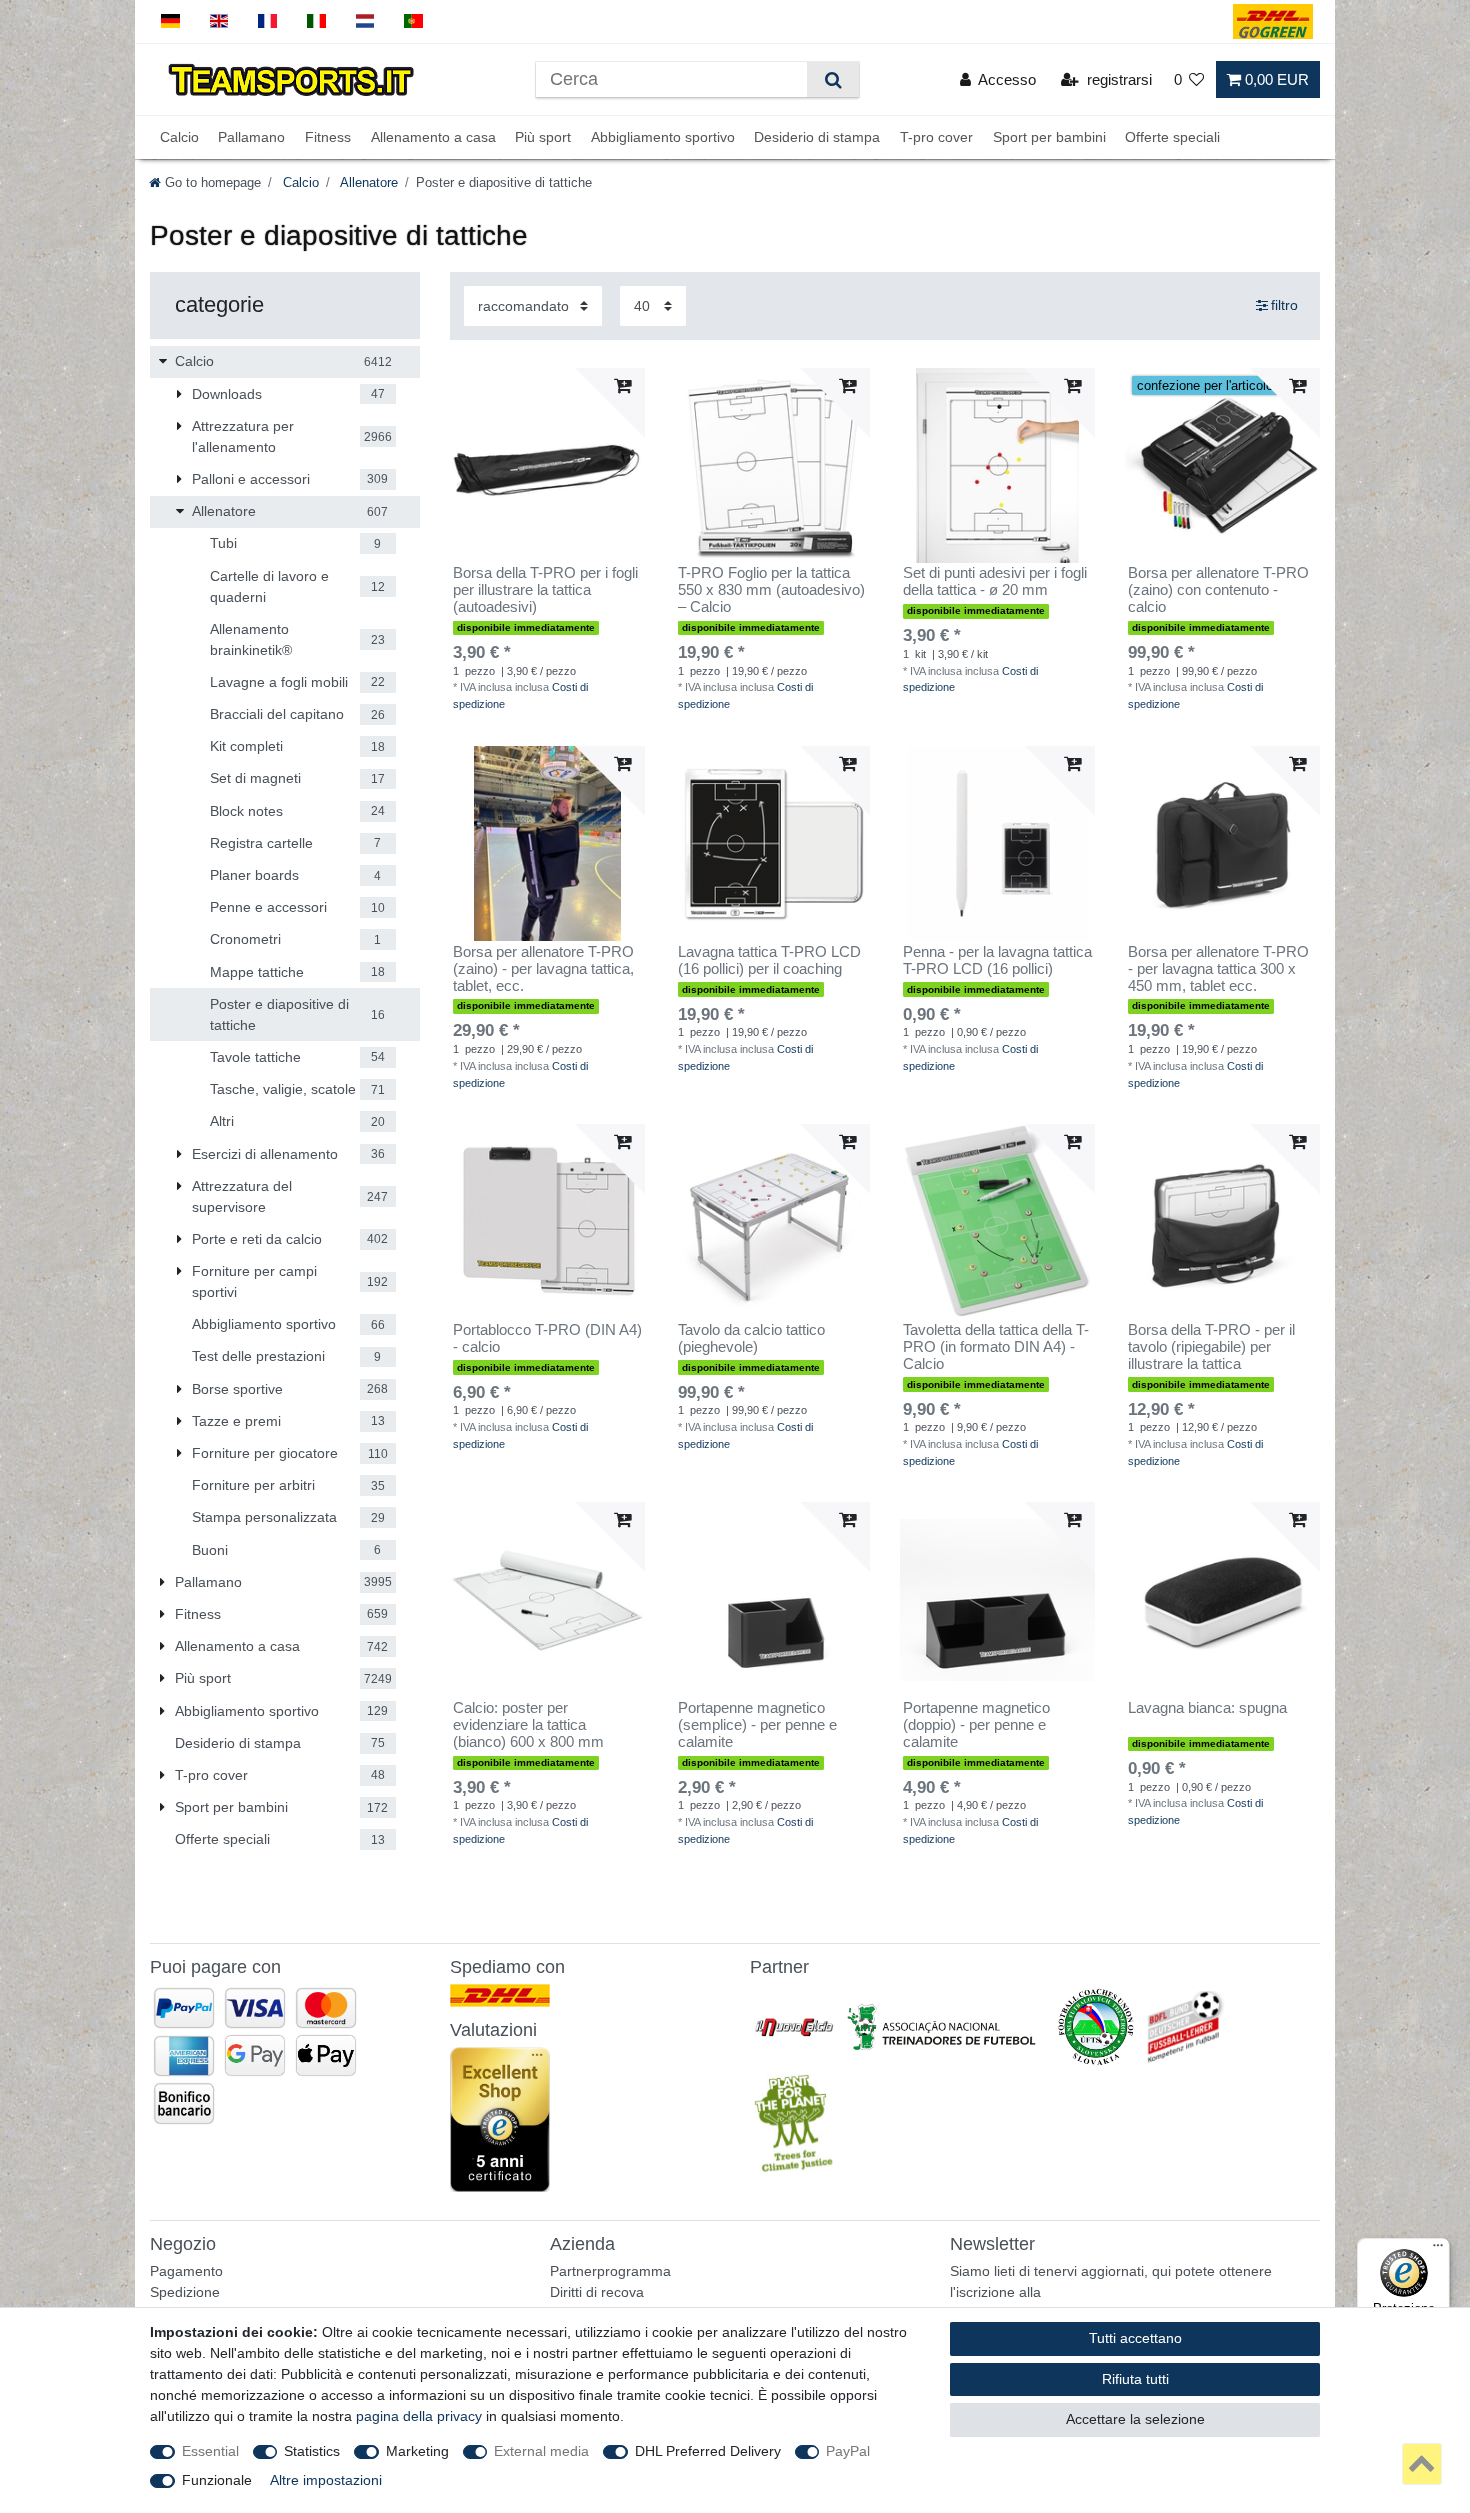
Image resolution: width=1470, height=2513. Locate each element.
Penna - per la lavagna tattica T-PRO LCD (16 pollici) (997, 960)
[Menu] (1438, 2250)
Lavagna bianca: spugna (1207, 1708)
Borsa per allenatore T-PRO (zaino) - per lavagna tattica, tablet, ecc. (543, 969)
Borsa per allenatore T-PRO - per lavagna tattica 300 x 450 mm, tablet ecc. (1218, 969)
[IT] (316, 21)
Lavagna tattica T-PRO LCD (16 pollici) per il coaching (769, 960)
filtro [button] (1284, 305)
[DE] (170, 21)
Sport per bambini (1049, 137)
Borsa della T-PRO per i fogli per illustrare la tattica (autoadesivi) (545, 590)
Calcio (179, 137)
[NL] (365, 21)
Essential (210, 2451)
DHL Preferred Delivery (708, 2451)
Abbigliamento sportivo (663, 137)
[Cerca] (832, 79)
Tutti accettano (1135, 2338)
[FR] (267, 21)
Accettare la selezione (1135, 2419)
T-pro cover (936, 137)
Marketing (417, 2451)
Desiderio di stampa (817, 137)
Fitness (328, 137)
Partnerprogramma (610, 2271)
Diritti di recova (597, 2292)
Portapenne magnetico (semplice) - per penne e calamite (757, 1725)
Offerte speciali (1172, 137)
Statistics (312, 2451)
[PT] (413, 21)
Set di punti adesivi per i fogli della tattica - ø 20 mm (995, 581)
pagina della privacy (419, 2416)
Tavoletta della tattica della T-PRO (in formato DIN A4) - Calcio (996, 1347)
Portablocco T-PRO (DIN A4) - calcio (547, 1338)
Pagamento (186, 2271)
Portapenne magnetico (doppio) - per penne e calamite (976, 1725)
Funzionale (217, 2480)
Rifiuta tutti (1135, 2379)
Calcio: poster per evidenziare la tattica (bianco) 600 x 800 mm (528, 1725)
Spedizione (185, 2292)
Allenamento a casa (433, 137)
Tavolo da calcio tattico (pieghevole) (751, 1338)
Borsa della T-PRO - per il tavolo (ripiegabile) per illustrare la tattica (1211, 1347)
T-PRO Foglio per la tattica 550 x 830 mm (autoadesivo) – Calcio (771, 590)
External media (541, 2451)
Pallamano (251, 137)
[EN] (219, 21)
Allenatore (367, 183)
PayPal (848, 2451)
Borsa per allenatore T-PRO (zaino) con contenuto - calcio (1218, 590)
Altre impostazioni (326, 2480)
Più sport (543, 137)
